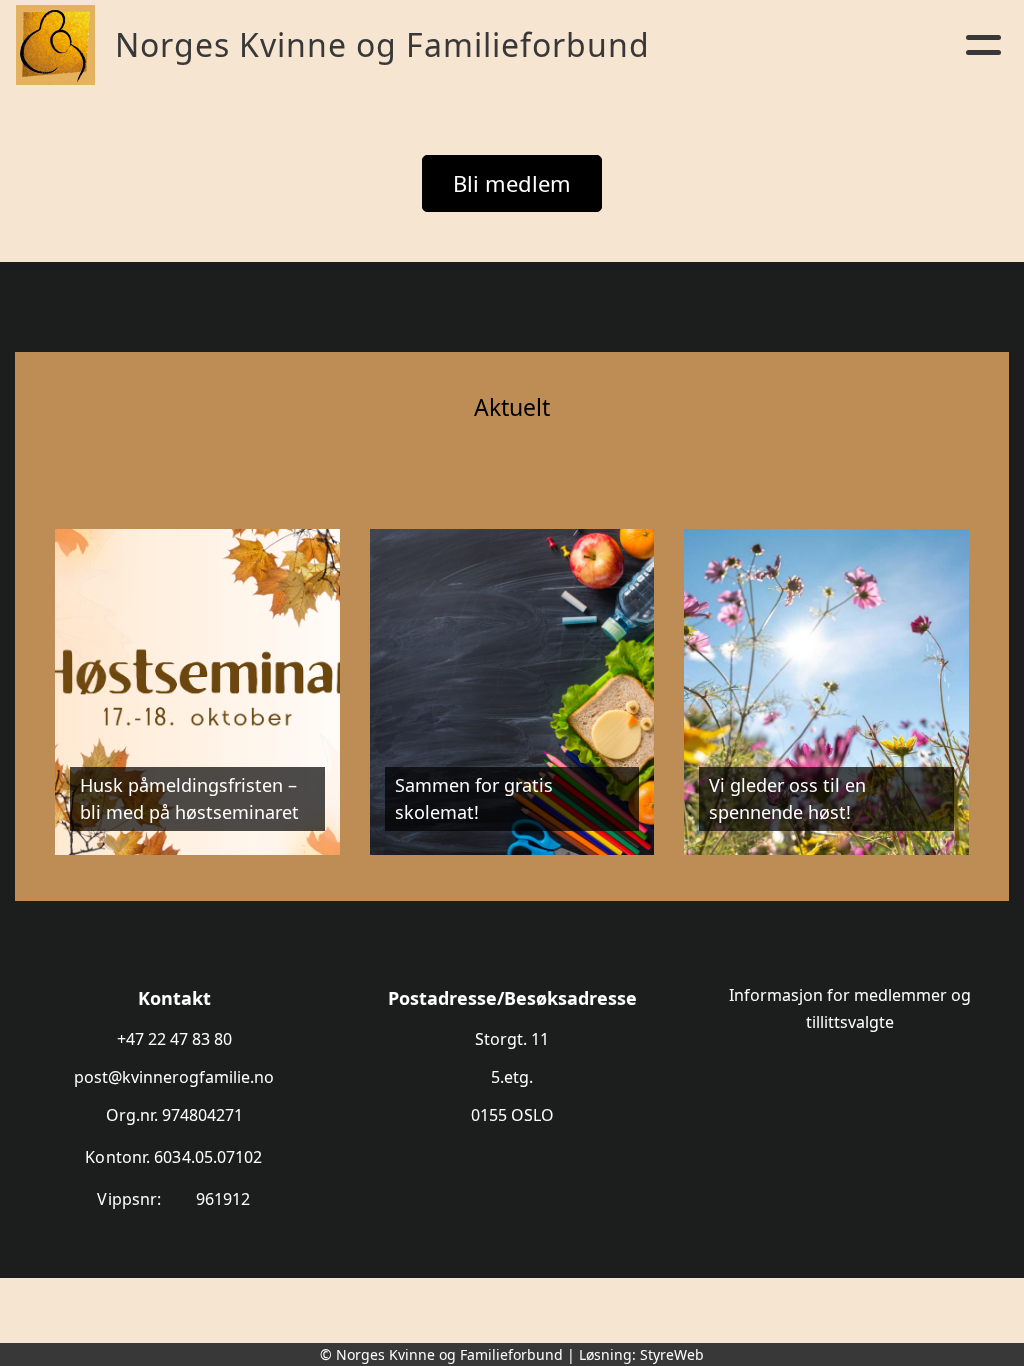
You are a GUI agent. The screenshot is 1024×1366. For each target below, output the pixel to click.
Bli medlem (512, 183)
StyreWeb (672, 1354)
